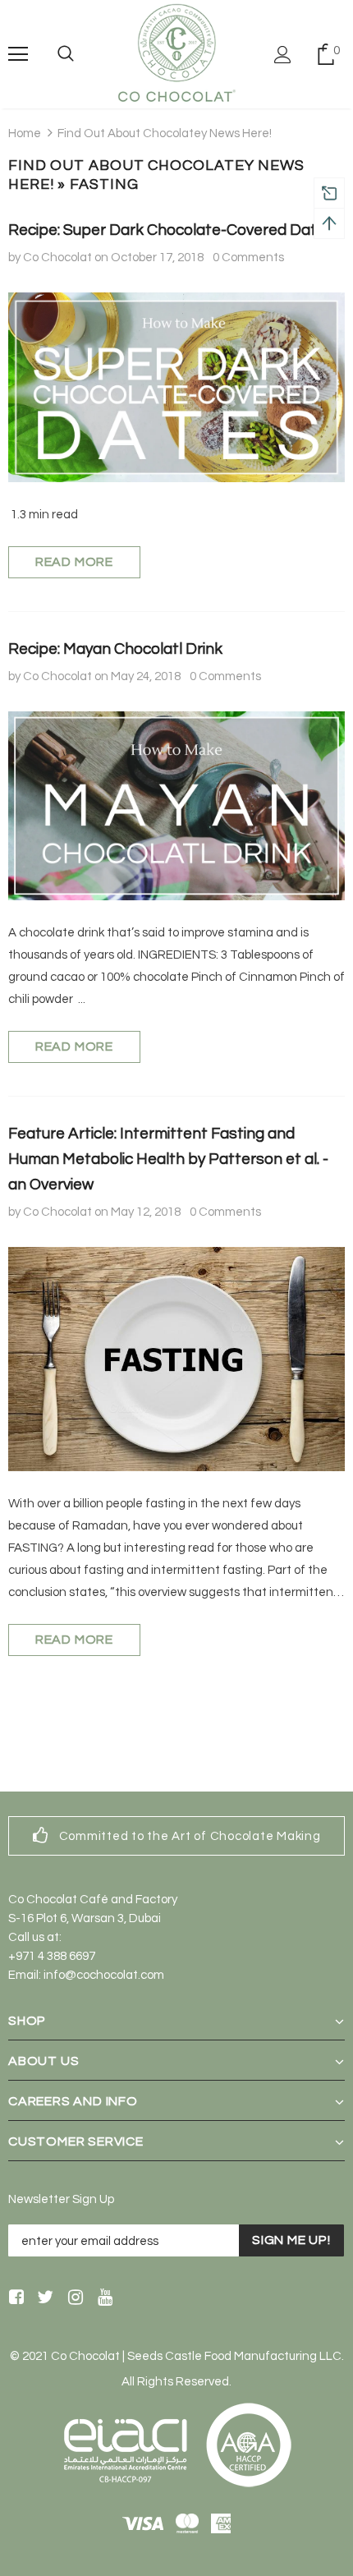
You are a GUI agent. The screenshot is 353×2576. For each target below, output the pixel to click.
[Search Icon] (66, 54)
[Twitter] (43, 2298)
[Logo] (176, 53)
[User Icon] (283, 55)
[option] (176, 1836)
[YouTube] (102, 2298)
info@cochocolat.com (104, 1975)
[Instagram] (73, 2298)
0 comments (248, 258)
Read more (74, 562)
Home (25, 133)
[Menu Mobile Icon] (18, 54)
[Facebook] (14, 2298)
